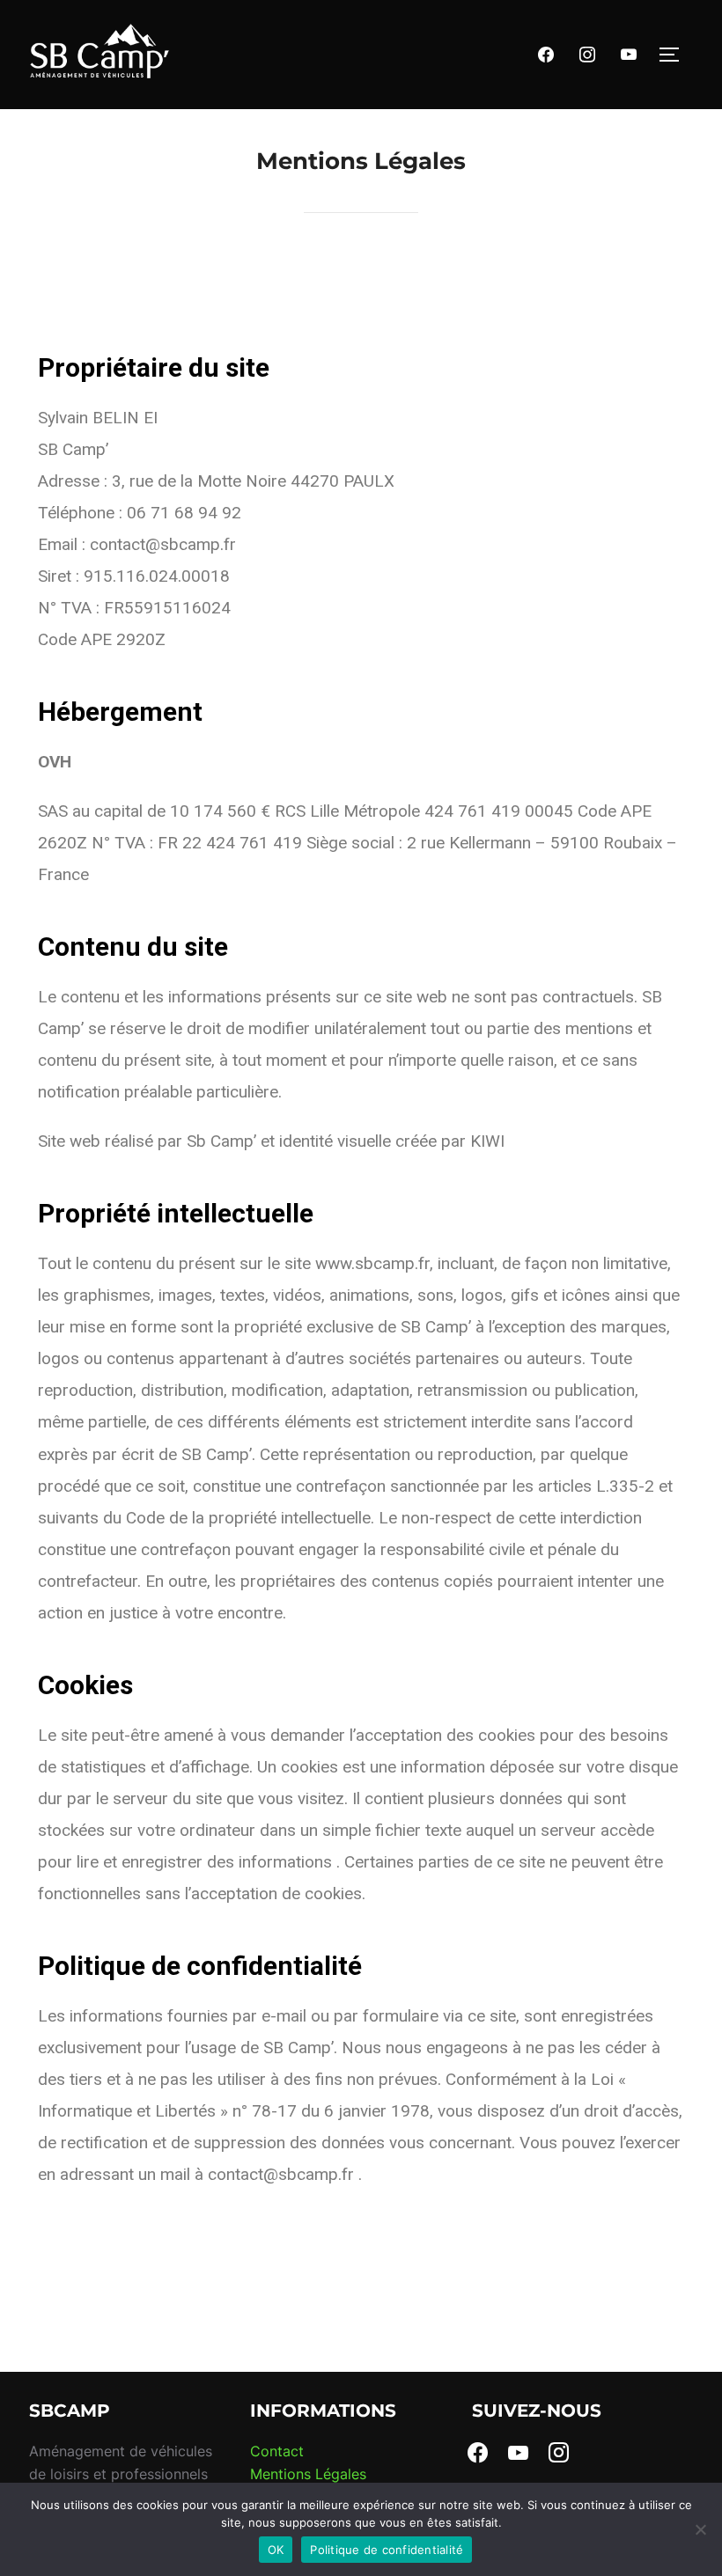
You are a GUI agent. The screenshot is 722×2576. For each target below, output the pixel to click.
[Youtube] (629, 53)
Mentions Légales (308, 2474)
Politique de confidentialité (387, 2550)
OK (276, 2550)
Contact (277, 2451)
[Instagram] (587, 53)
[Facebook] (546, 53)
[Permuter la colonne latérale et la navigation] (675, 55)
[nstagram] (559, 2451)
